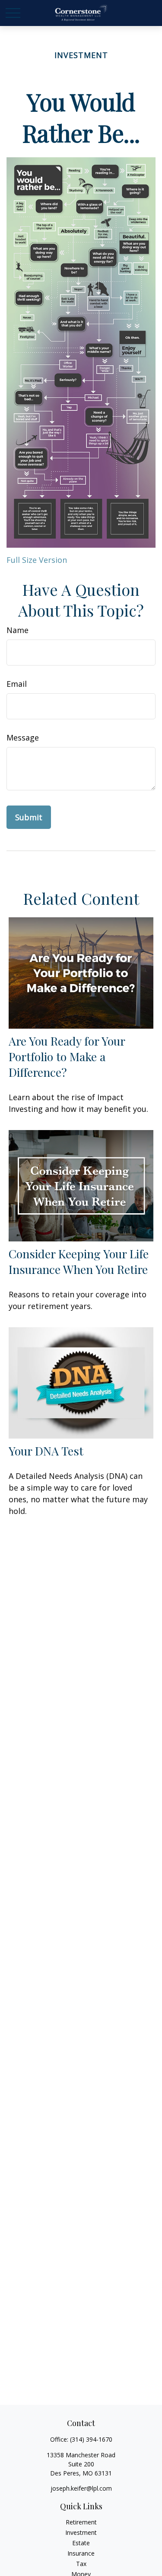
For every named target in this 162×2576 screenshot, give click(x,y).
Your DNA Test (46, 1451)
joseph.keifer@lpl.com (81, 2488)
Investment (81, 2532)
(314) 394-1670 (91, 2439)
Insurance (81, 2553)
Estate (81, 2543)
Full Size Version (37, 560)
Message (23, 737)
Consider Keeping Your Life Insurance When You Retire (79, 1261)
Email (17, 684)
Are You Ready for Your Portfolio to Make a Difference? (67, 1056)
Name (17, 630)
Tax (81, 2564)
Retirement (81, 2522)
